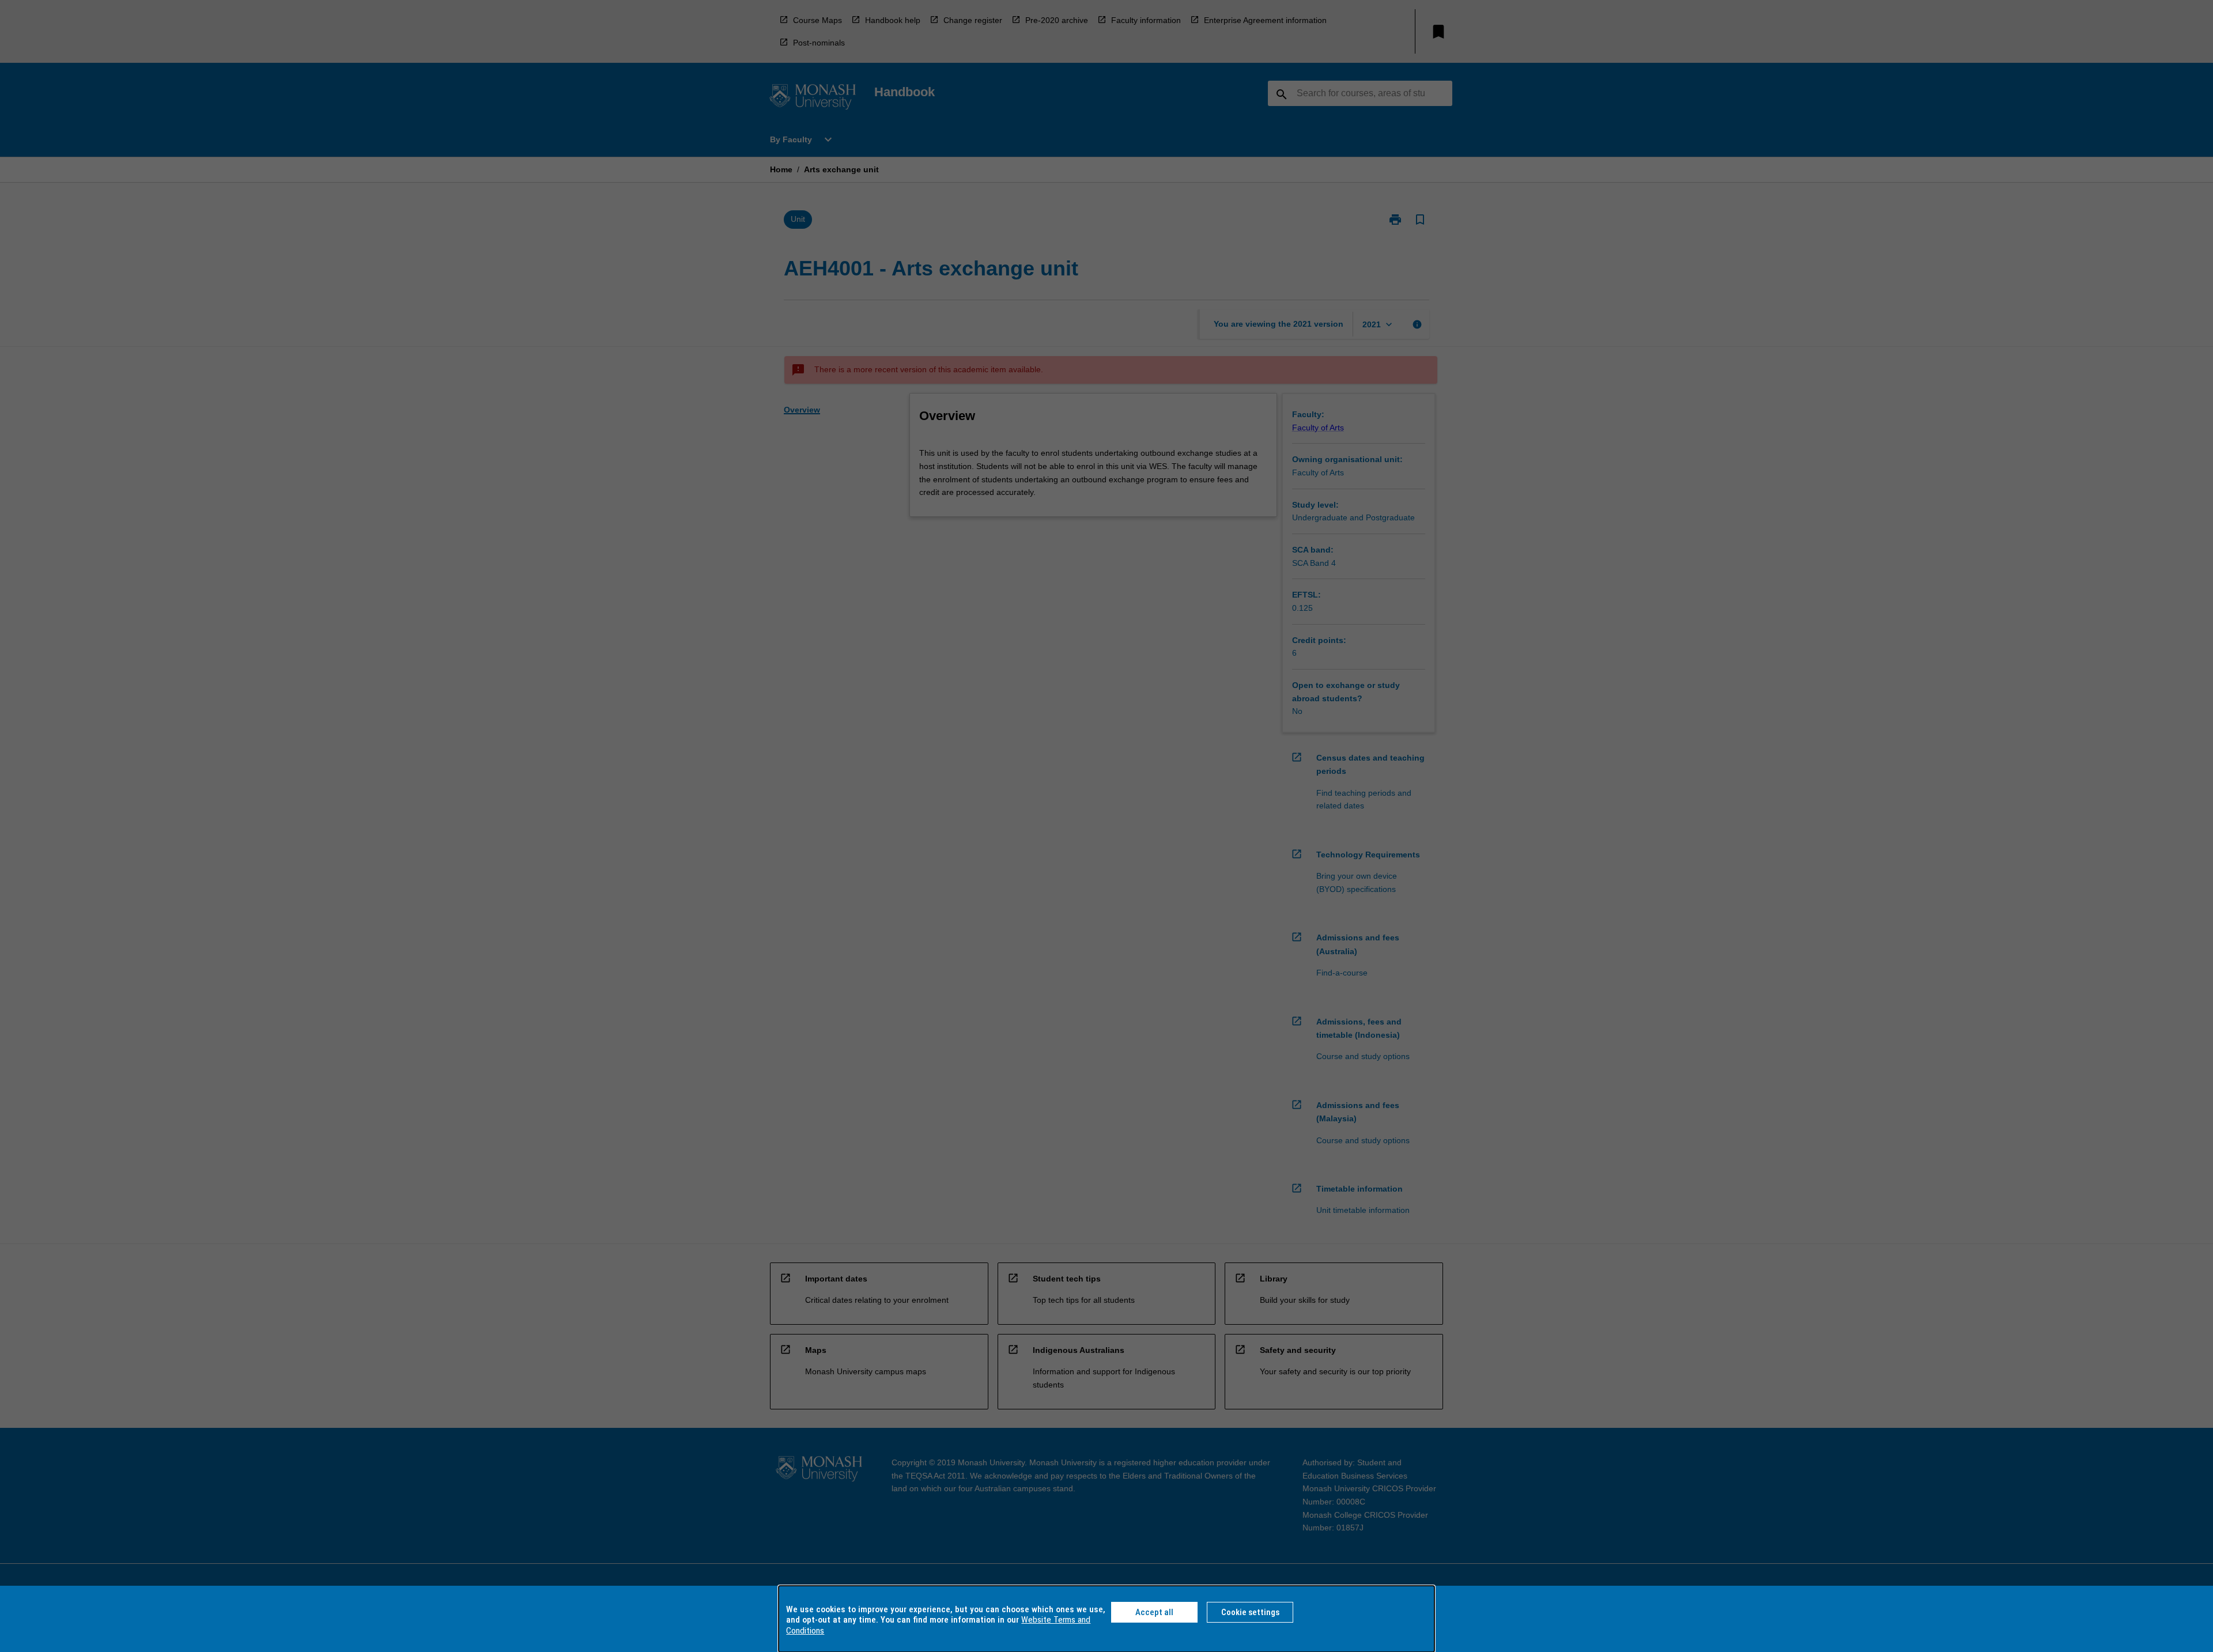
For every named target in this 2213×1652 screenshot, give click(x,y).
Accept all (1154, 1612)
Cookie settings (1250, 1612)
